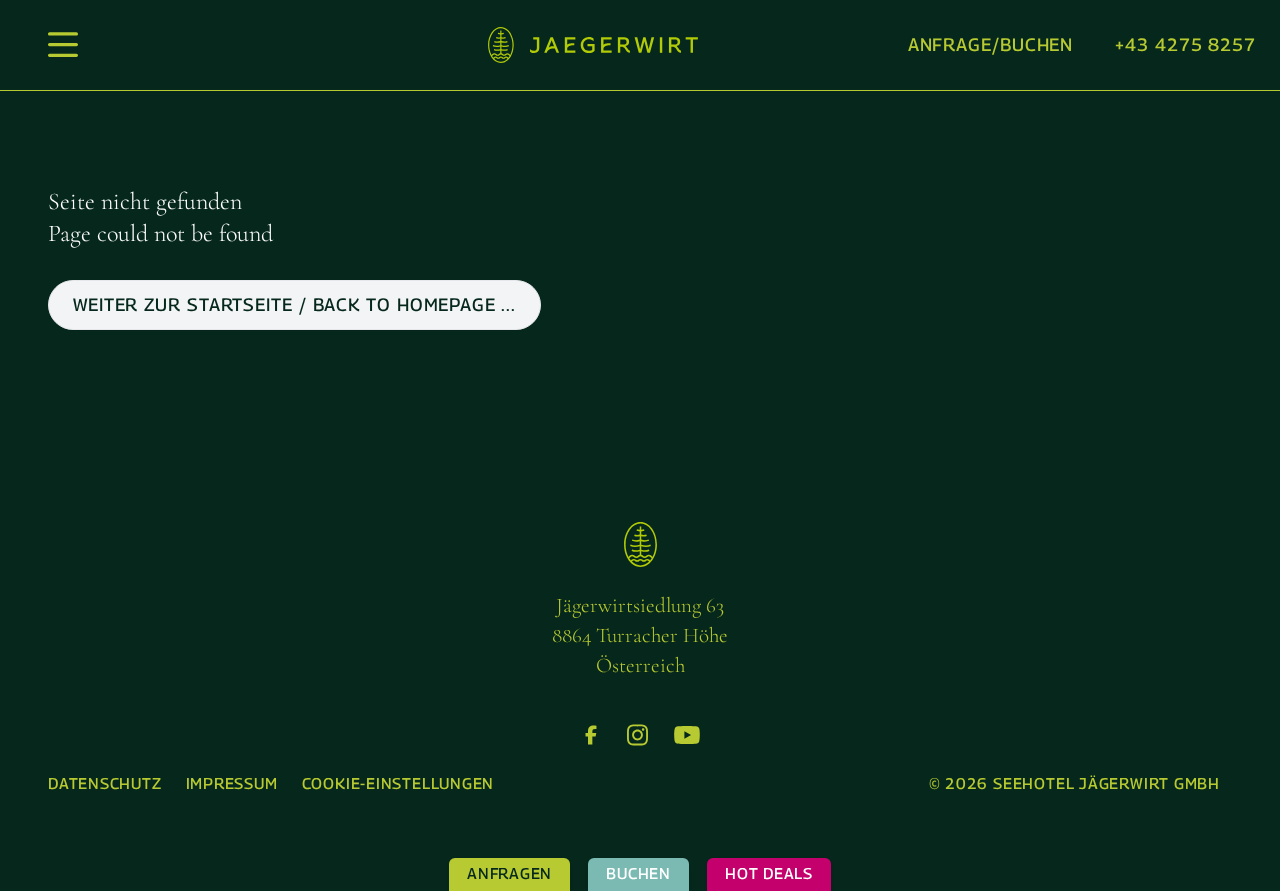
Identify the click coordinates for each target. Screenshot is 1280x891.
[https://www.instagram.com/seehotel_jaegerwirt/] (637, 735)
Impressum (232, 783)
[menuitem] (105, 784)
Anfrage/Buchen (991, 44)
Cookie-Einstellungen (398, 783)
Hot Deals (769, 873)
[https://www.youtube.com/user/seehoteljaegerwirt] (687, 735)
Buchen (638, 873)
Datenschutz (105, 783)
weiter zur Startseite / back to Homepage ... (294, 304)
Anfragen (509, 873)
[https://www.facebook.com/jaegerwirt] (591, 735)
